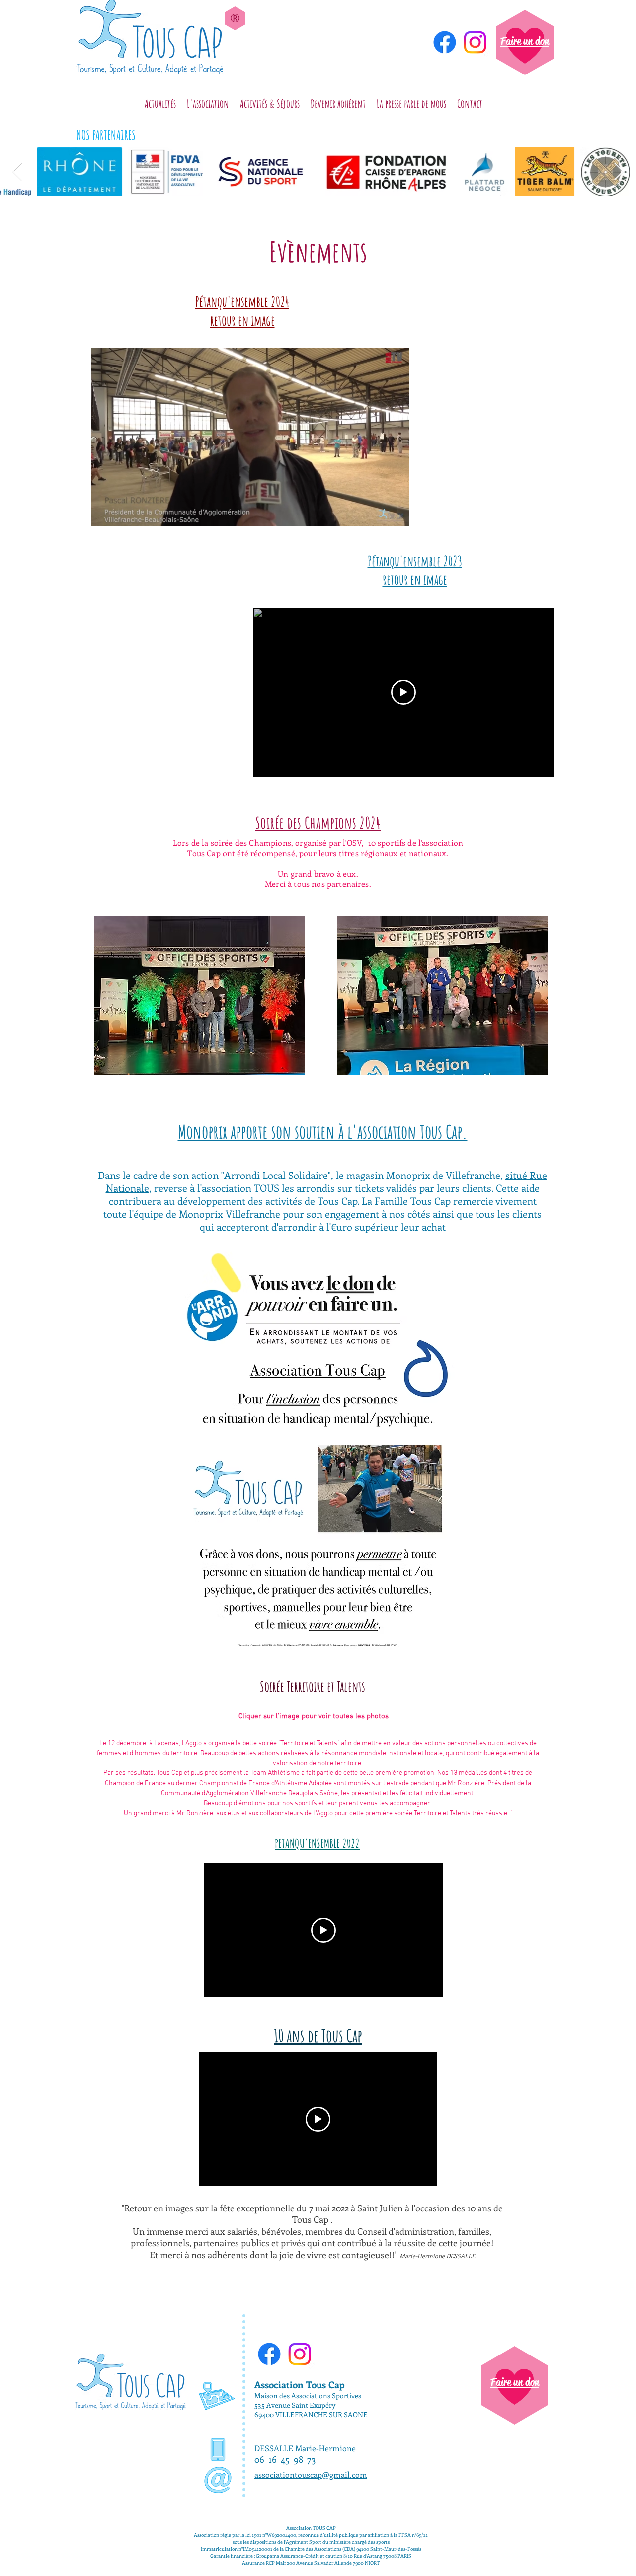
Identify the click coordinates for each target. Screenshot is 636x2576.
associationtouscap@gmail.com (311, 2474)
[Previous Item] (17, 172)
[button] (397, 515)
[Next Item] (619, 172)
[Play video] (403, 692)
